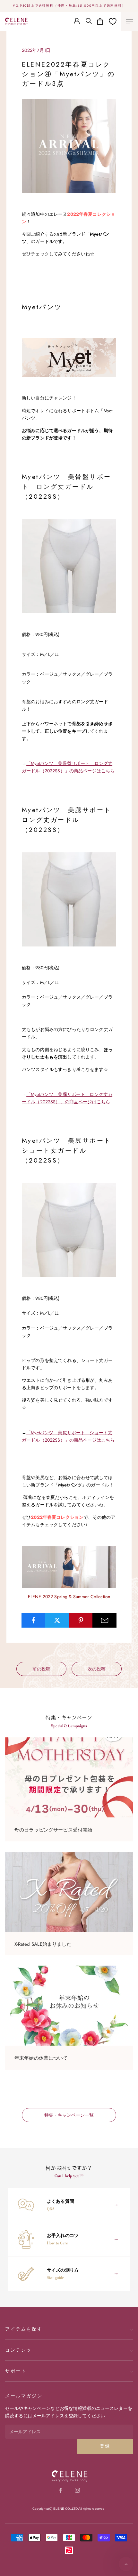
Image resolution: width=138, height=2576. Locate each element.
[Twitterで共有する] (57, 1620)
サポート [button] (16, 2371)
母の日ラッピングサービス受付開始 (53, 1830)
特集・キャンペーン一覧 (69, 2115)
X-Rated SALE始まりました (43, 1944)
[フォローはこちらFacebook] (61, 2490)
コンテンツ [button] (18, 2350)
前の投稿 (41, 1669)
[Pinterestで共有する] (81, 1620)
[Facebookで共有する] (34, 1620)
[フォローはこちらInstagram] (77, 2490)
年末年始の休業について (41, 2058)
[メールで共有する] (104, 1620)
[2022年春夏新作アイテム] (69, 1567)
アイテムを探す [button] (24, 2329)
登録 (105, 2446)
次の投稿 (97, 1669)
